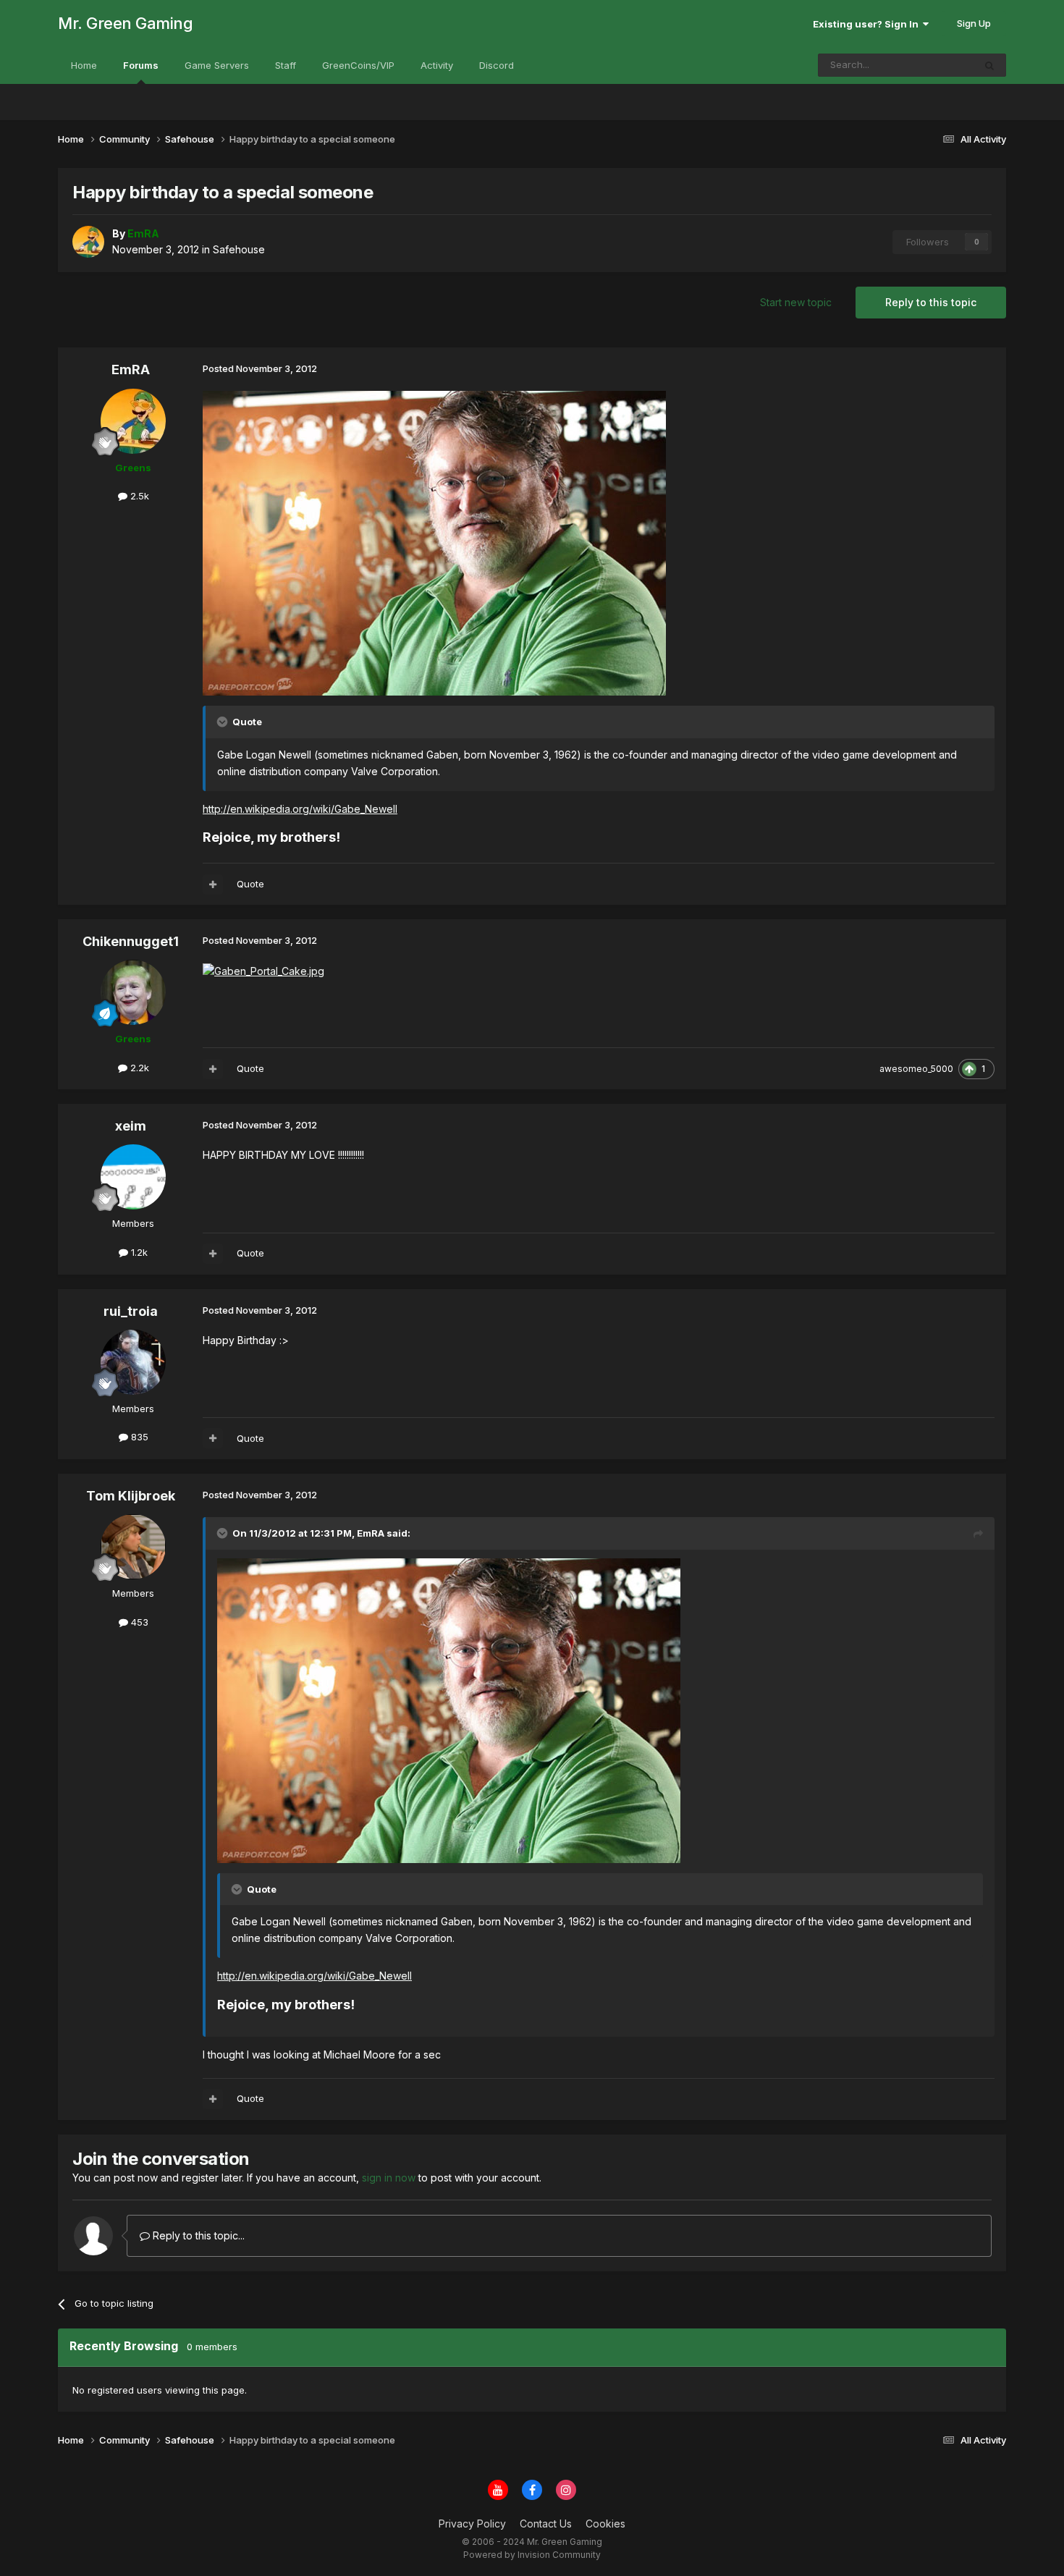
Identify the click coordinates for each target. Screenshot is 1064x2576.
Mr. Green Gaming (125, 23)
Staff (286, 65)
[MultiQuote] (213, 884)
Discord (497, 65)
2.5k (138, 496)
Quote (250, 884)
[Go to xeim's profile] (133, 1177)
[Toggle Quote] (224, 722)
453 (138, 1622)
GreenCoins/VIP (358, 65)
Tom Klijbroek (131, 1496)
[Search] (989, 65)
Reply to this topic (931, 302)
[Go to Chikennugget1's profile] (133, 992)
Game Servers (217, 65)
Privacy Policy (472, 2524)
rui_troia (131, 1311)
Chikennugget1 (131, 941)
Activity (437, 65)
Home (84, 65)
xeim (131, 1126)
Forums (141, 65)
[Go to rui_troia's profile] (133, 1362)
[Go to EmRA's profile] (88, 242)
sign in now (389, 2178)
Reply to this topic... (197, 2235)
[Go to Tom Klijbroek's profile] (133, 1547)
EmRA (131, 369)
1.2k (138, 1252)
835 (138, 1437)
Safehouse (239, 249)
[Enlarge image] (434, 542)
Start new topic (796, 302)
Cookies (605, 2524)
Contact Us (546, 2524)
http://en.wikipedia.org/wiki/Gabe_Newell (300, 809)
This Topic (931, 65)
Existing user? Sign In (868, 24)
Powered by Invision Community (532, 2555)
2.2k (138, 1068)
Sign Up (974, 23)
